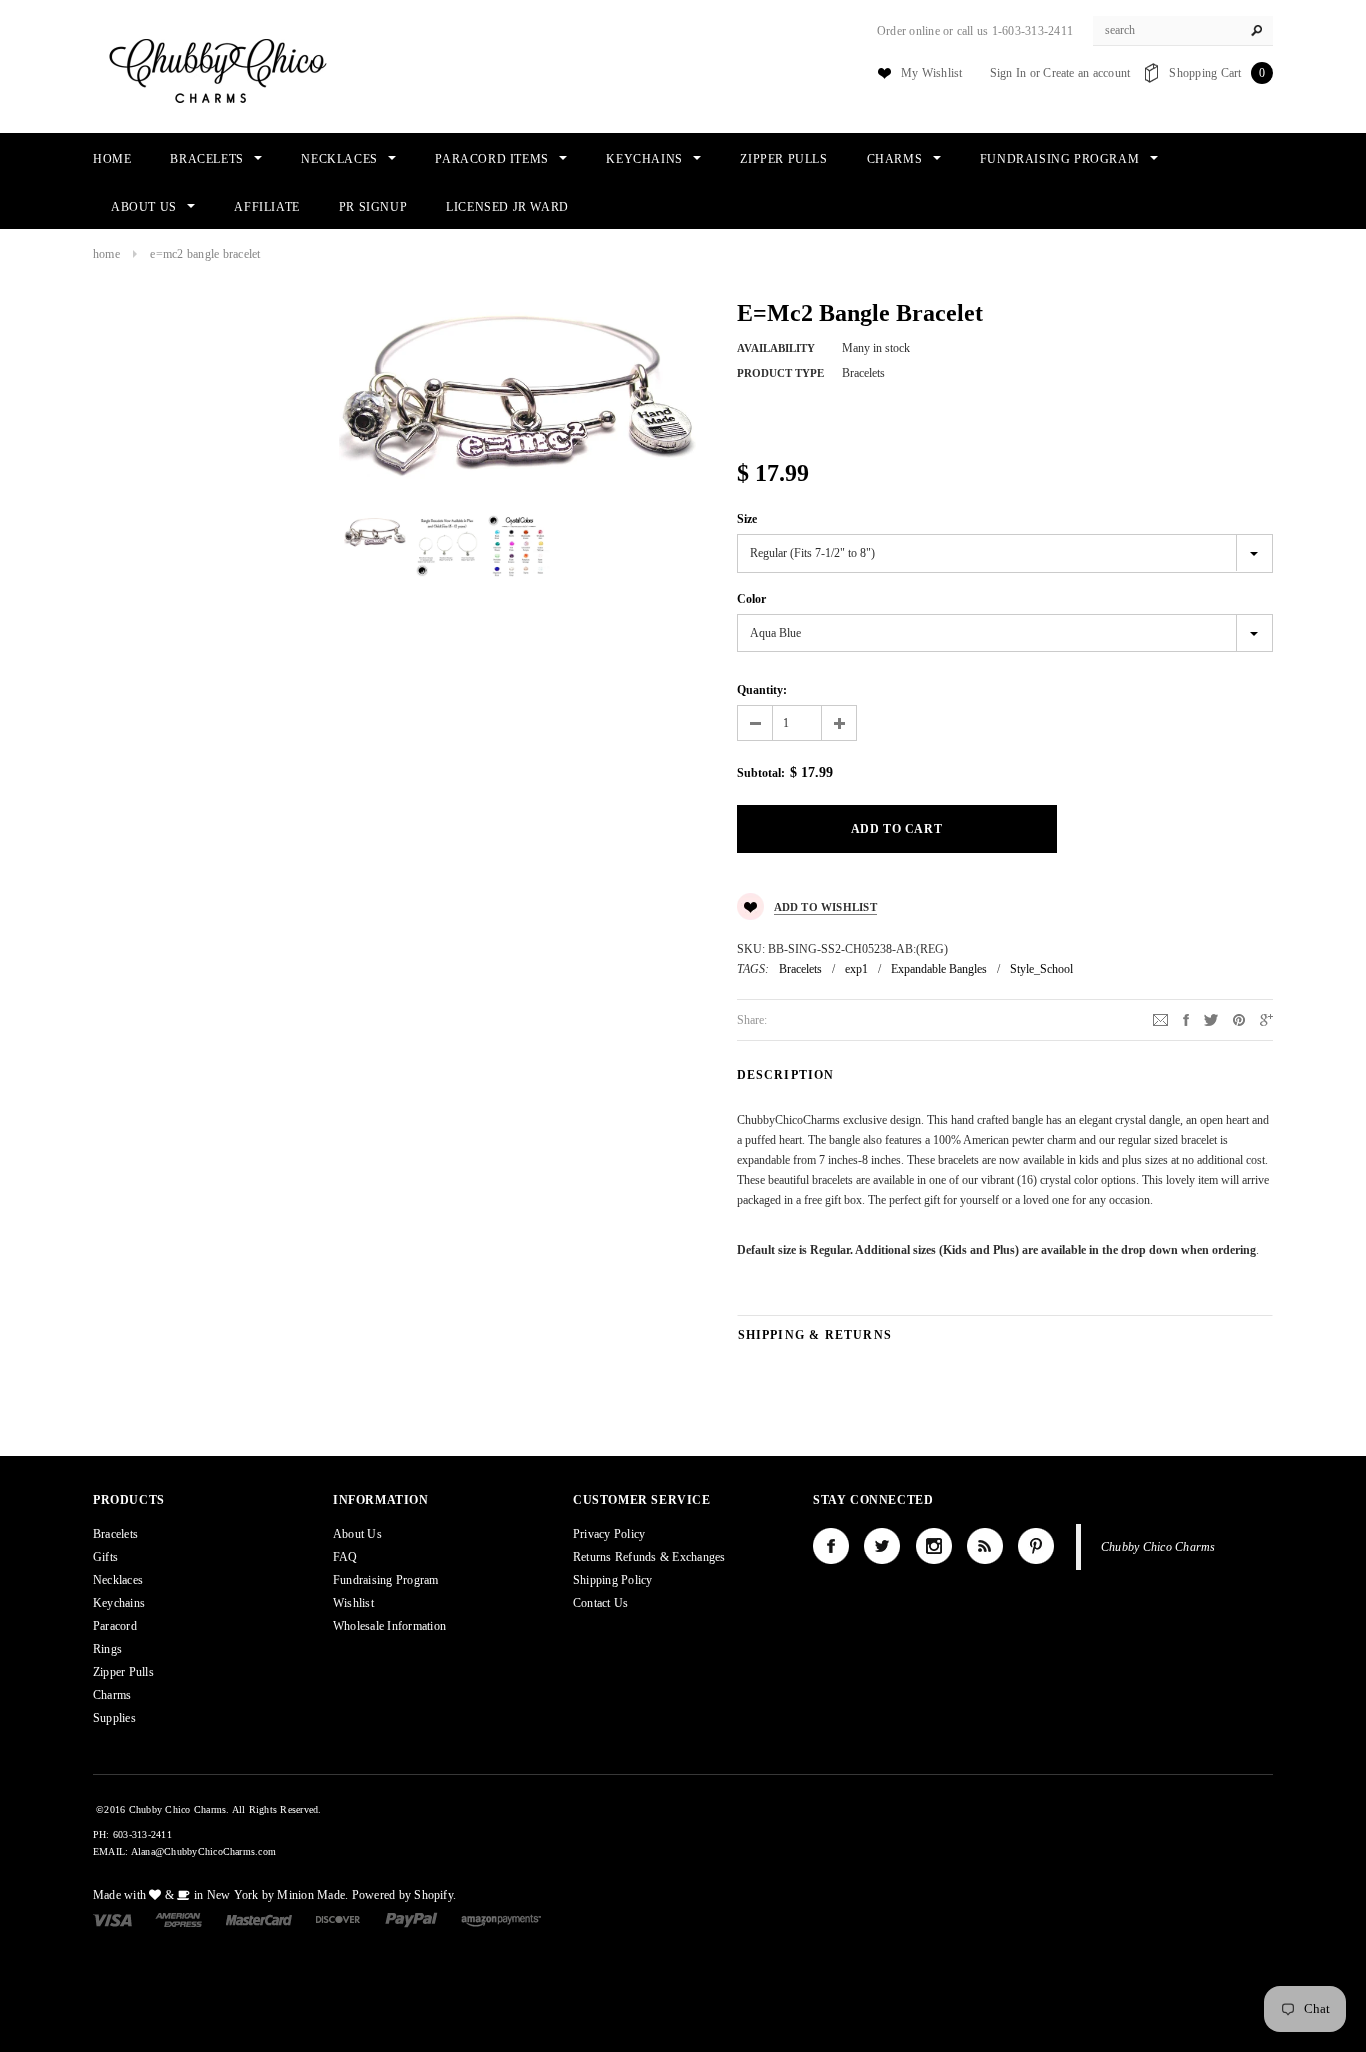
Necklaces (118, 1580)
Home (106, 254)
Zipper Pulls (123, 1672)
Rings (107, 1649)
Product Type (780, 373)
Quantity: (762, 690)
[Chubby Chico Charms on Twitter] (882, 1546)
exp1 (856, 969)
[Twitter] (1211, 1019)
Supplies (114, 1718)
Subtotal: (761, 773)
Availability (776, 348)
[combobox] (1183, 31)
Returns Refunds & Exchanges (649, 1557)
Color (751, 599)
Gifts (105, 1557)
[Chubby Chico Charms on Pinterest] (1036, 1546)
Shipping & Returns (815, 1335)
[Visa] (112, 1919)
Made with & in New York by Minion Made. (220, 1895)
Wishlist (353, 1603)
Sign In (1008, 73)
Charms (112, 1695)
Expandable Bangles (939, 969)
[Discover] (338, 1919)
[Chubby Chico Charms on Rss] (985, 1546)
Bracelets (800, 969)
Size (747, 519)
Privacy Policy (609, 1534)
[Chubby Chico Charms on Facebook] (831, 1546)
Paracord (115, 1626)
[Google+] (1266, 1019)
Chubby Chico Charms (1158, 1547)
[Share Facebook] (1186, 1019)
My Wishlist (932, 73)
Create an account (1086, 73)
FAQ (345, 1557)
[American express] (178, 1919)
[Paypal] (411, 1919)
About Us (357, 1534)
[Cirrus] (501, 1919)
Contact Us (600, 1603)
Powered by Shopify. (404, 1895)
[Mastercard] (259, 1919)
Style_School (1041, 969)
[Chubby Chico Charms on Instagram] (934, 1546)
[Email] (1160, 1019)
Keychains (119, 1603)
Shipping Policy (613, 1580)
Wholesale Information (389, 1626)
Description (786, 1075)
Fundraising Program (386, 1580)
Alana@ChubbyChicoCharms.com (203, 1851)
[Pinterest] (1239, 1019)
